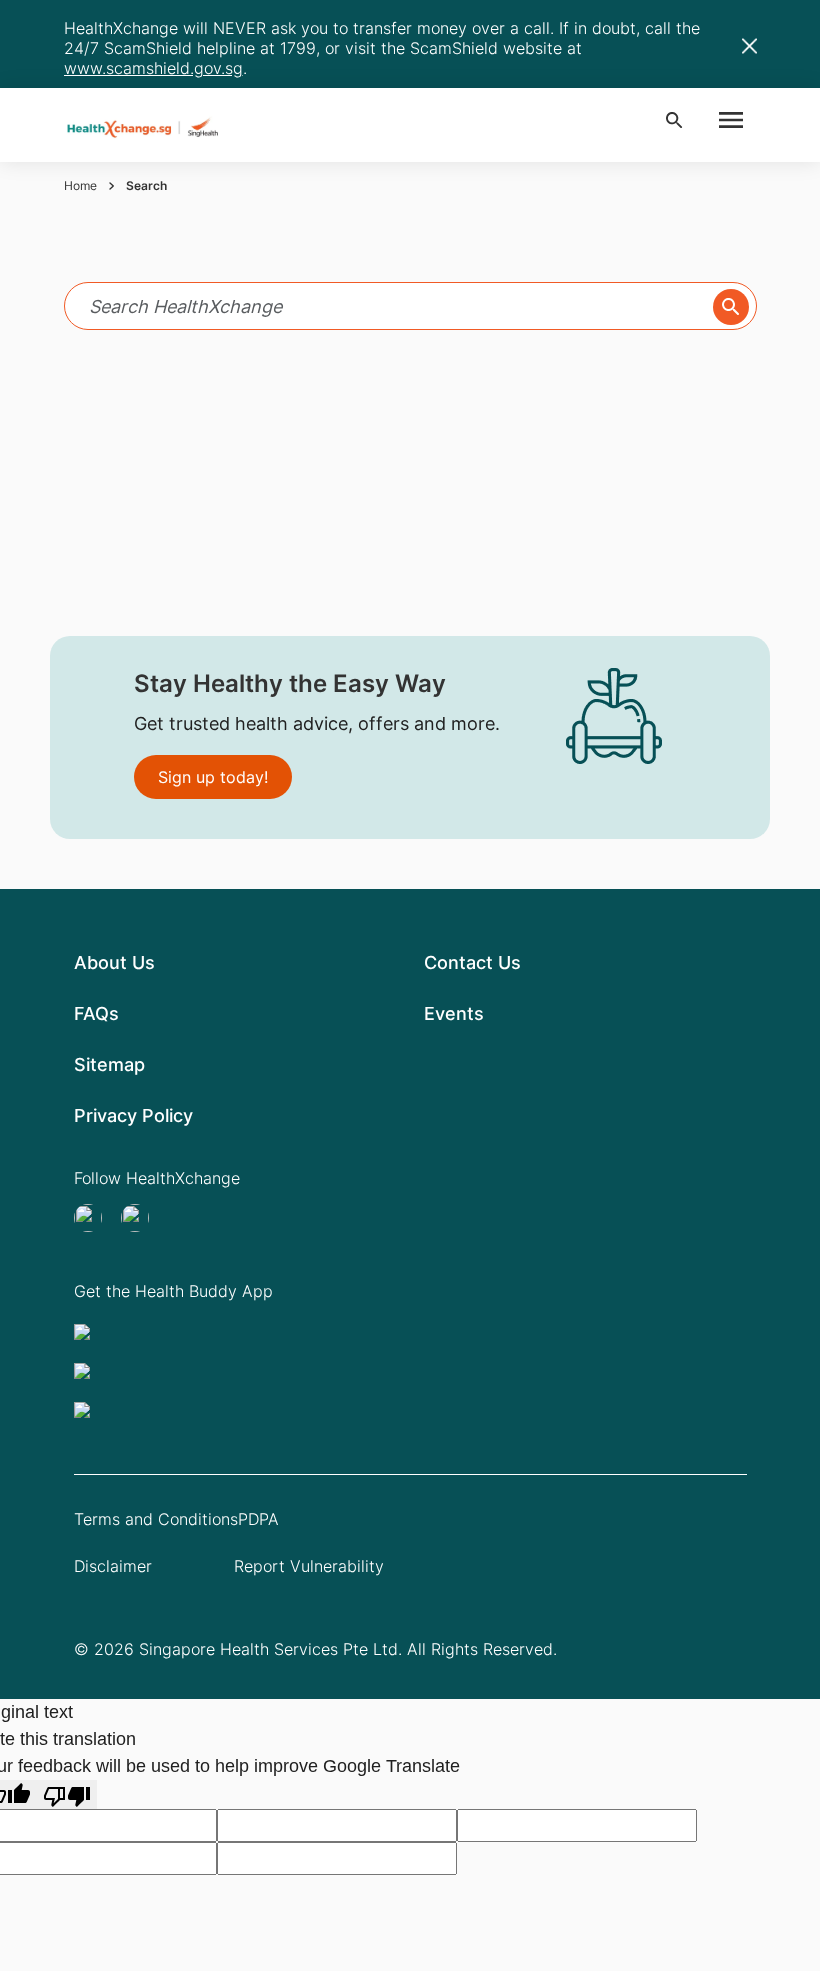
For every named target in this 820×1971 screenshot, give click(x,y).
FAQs (96, 1013)
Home (80, 185)
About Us (114, 962)
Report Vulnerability (309, 1566)
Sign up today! (213, 777)
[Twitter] (94, 1218)
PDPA (258, 1519)
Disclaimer (113, 1566)
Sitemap (109, 1064)
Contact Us (472, 962)
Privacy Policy (133, 1115)
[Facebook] (141, 1218)
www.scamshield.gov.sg (153, 68)
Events (454, 1013)
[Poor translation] (67, 1794)
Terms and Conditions (156, 1519)
